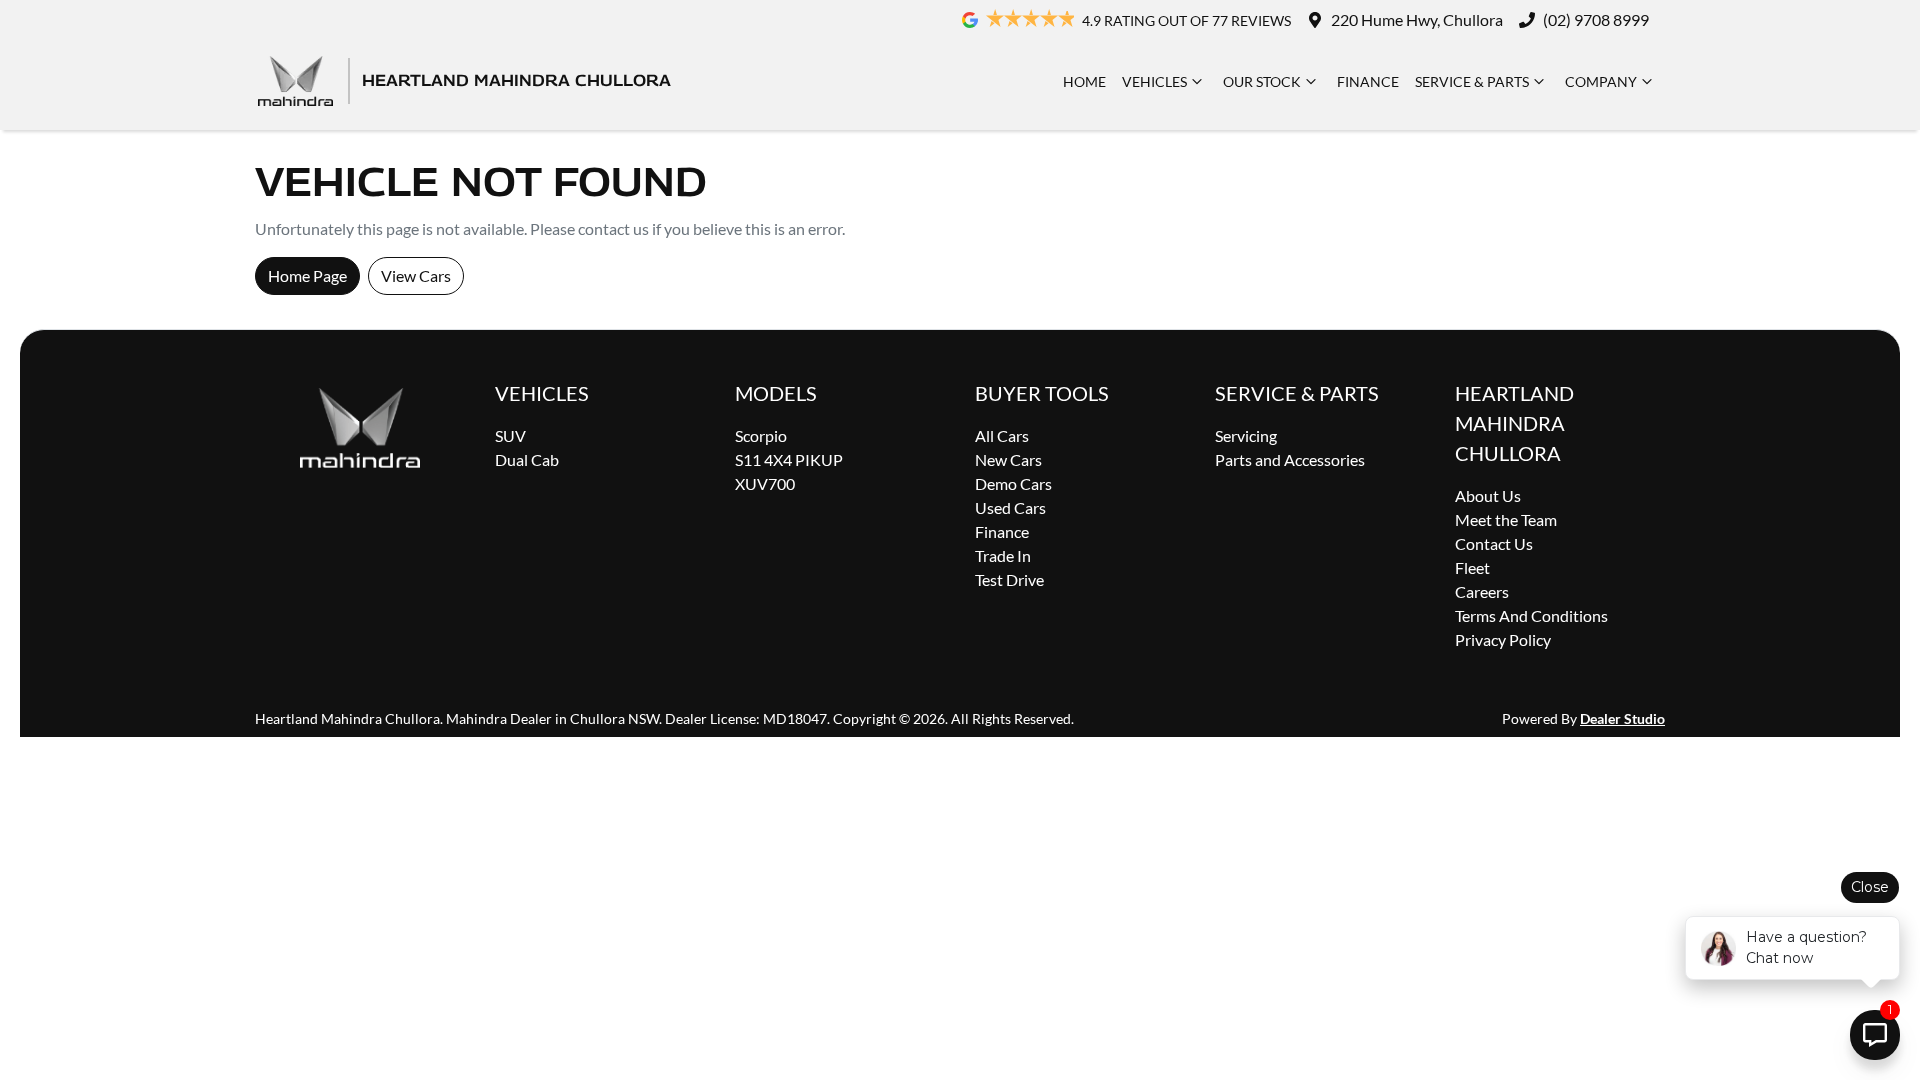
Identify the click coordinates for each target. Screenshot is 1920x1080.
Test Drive (1009, 579)
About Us (1488, 495)
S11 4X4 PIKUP (789, 459)
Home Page (307, 275)
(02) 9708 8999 (1596, 19)
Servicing (1246, 435)
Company (1601, 81)
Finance (1368, 81)
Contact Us (1494, 543)
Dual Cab (527, 459)
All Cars (1002, 435)
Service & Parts (1472, 81)
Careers (1482, 591)
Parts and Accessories (1290, 459)
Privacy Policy (1503, 639)
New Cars (1008, 459)
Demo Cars (1013, 483)
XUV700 (765, 483)
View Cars (416, 275)
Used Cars (1010, 507)
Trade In (1003, 555)
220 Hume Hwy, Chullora (1417, 19)
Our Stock (1262, 81)
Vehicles (1154, 81)
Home (1084, 81)
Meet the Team (1506, 519)
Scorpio (761, 435)
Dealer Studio (1622, 718)
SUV (510, 435)
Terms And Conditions (1531, 615)
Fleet (1472, 567)
